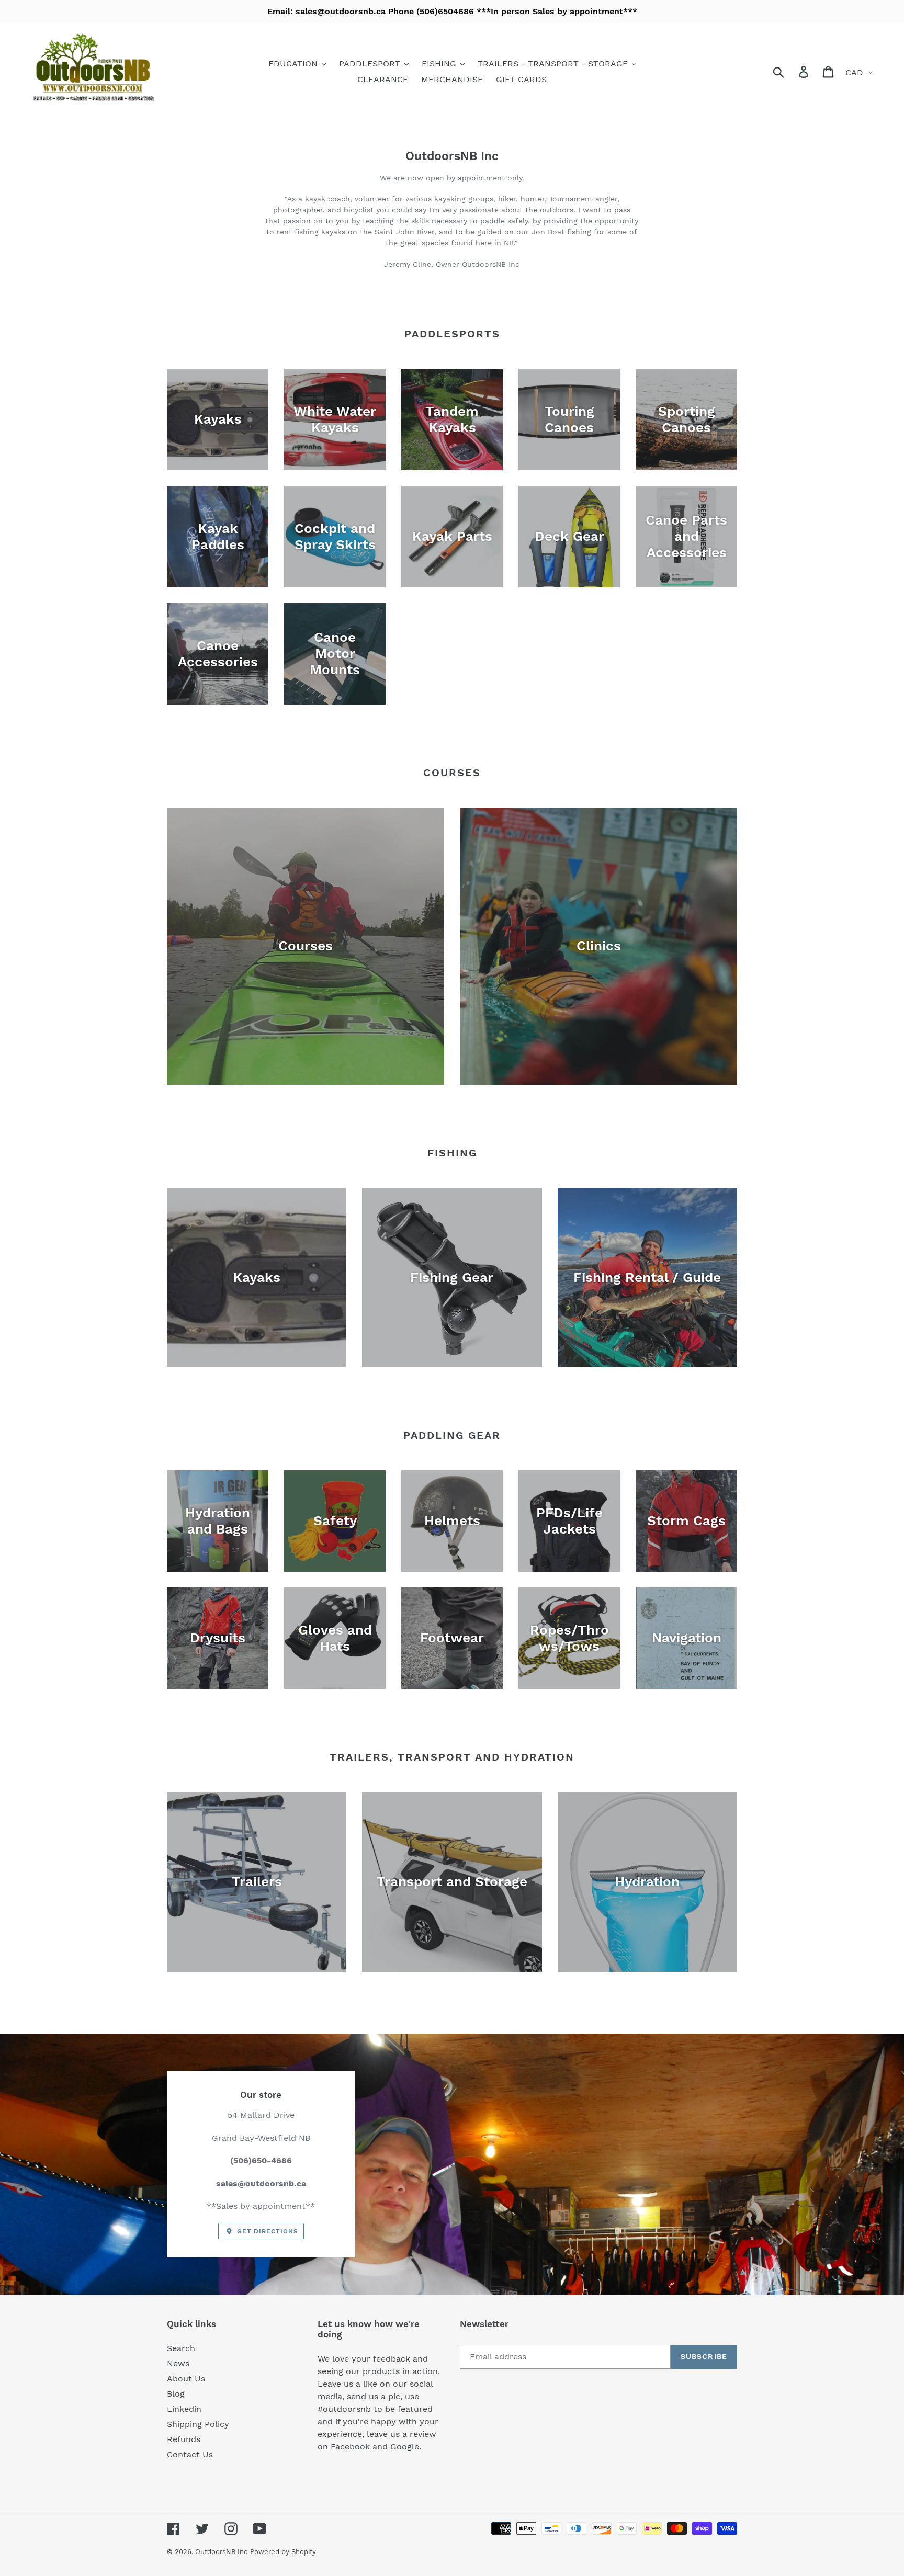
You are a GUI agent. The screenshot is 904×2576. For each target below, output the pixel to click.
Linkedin (184, 2409)
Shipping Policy (198, 2424)
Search (181, 2348)
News (178, 2363)
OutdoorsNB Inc (221, 2552)
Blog (176, 2394)
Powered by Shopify (283, 2552)
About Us (186, 2379)
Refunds (184, 2439)
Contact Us (190, 2454)
